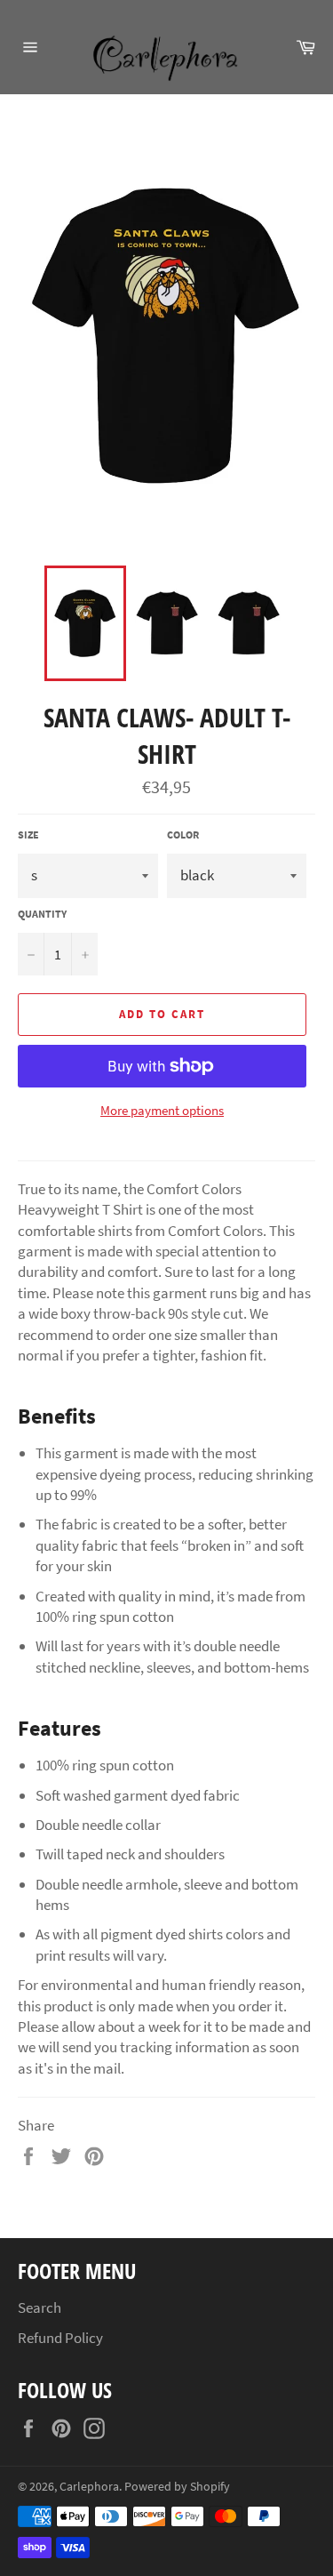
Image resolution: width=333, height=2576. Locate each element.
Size (28, 835)
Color (183, 835)
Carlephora (89, 2487)
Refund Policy (60, 2338)
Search (40, 2307)
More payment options (162, 1110)
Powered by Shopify (177, 2487)
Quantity (42, 914)
